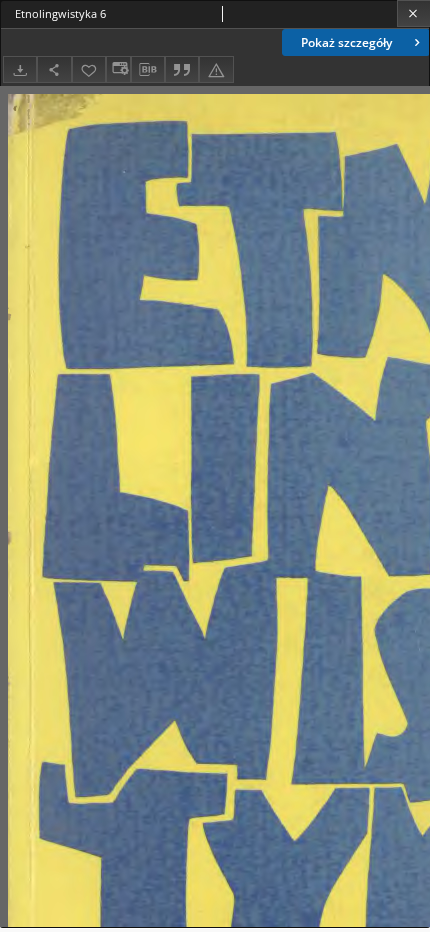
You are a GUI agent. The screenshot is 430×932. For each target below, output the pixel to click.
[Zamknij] (413, 13)
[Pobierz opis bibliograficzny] (148, 70)
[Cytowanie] (182, 69)
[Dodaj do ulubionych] (89, 69)
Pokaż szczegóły (346, 42)
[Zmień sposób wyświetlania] (118, 69)
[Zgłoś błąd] (216, 69)
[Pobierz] (20, 69)
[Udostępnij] (54, 69)
